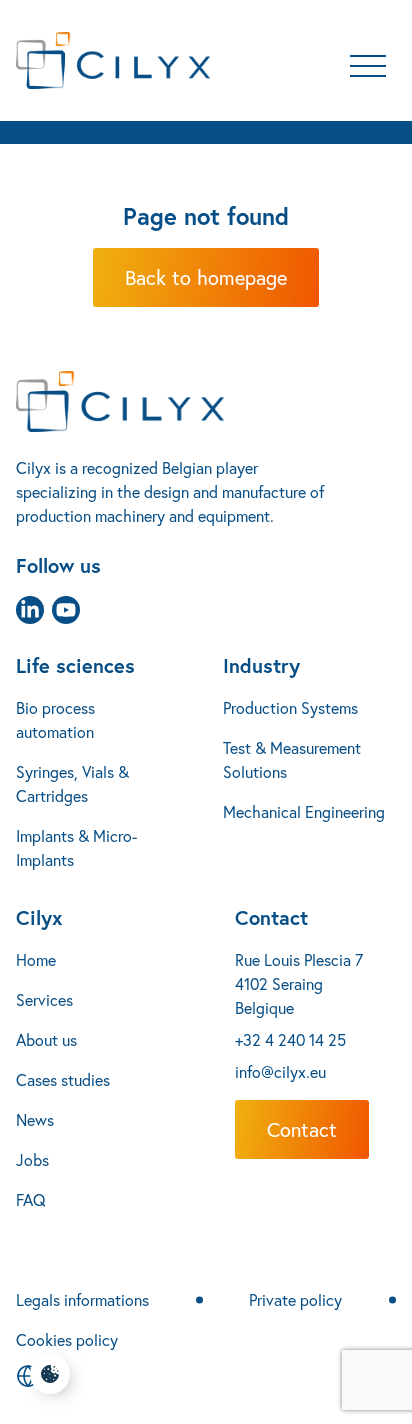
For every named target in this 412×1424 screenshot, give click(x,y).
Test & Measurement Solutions (292, 759)
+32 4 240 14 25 (290, 1039)
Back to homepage (206, 277)
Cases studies (63, 1079)
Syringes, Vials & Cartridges (72, 783)
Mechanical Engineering (304, 811)
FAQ (31, 1199)
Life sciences (75, 665)
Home (36, 959)
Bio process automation (55, 719)
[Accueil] (206, 401)
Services (44, 999)
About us (46, 1039)
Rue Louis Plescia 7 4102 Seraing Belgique (299, 983)
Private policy (295, 1299)
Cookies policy (67, 1339)
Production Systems (290, 707)
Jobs (32, 1159)
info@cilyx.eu (280, 1071)
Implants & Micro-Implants (76, 847)
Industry (261, 665)
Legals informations (82, 1299)
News (35, 1119)
